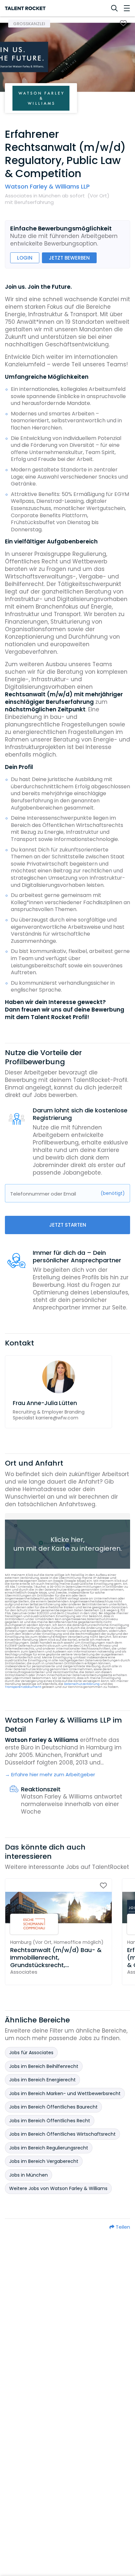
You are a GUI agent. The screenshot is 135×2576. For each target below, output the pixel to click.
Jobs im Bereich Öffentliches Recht (50, 2121)
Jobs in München (29, 2175)
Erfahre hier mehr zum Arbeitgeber (53, 1775)
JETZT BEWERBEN (69, 258)
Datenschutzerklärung (82, 1684)
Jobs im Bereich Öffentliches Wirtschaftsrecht (62, 2134)
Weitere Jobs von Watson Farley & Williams (58, 2188)
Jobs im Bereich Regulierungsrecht (49, 2148)
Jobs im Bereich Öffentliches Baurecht (53, 2107)
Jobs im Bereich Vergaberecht (44, 2161)
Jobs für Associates (31, 2053)
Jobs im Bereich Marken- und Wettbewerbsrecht (65, 2093)
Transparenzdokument (23, 1687)
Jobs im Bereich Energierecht (42, 2080)
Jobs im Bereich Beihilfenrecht (44, 2066)
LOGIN (25, 258)
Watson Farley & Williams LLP (47, 186)
